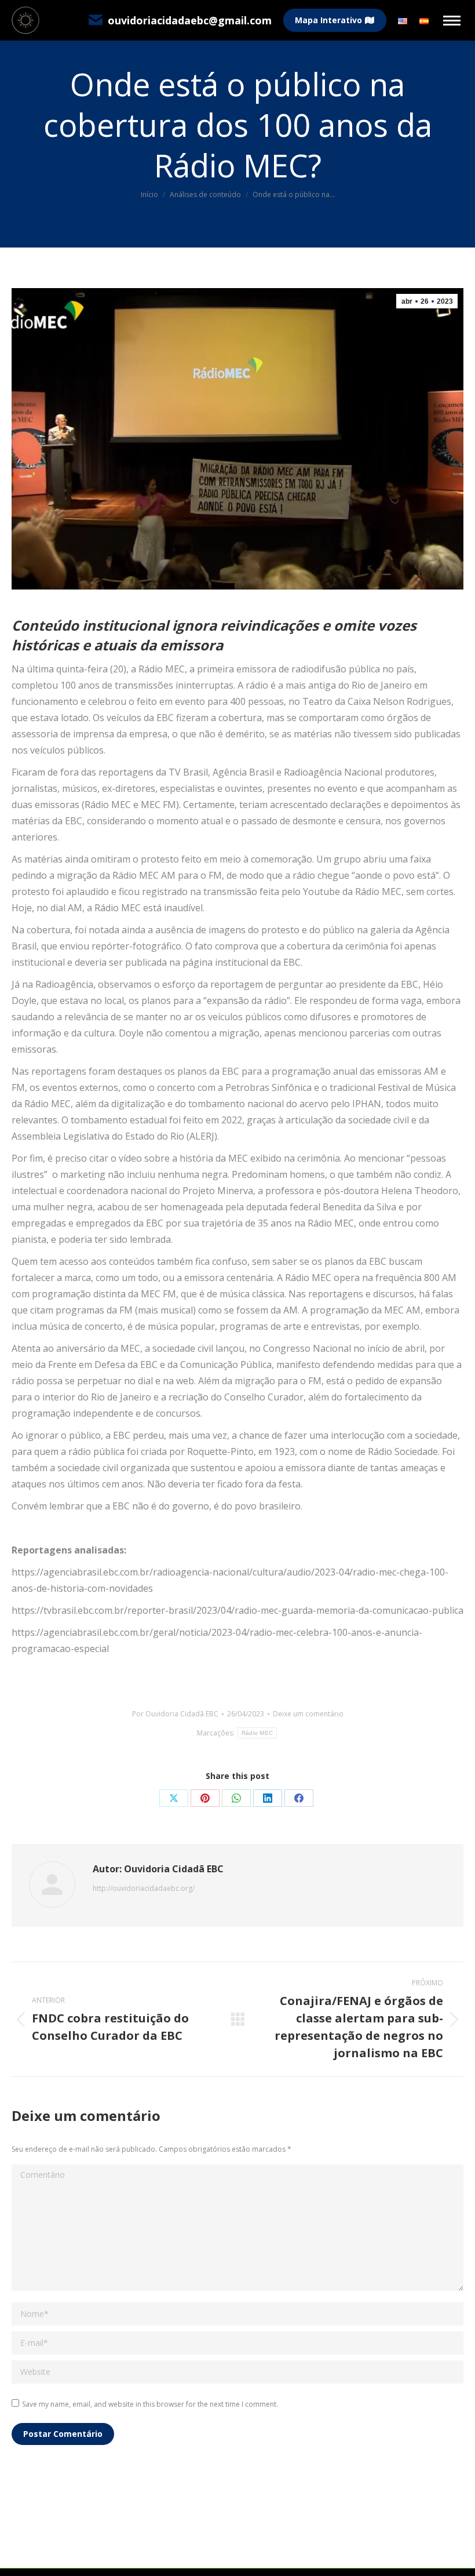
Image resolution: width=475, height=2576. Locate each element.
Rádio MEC (257, 1733)
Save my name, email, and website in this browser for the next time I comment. (150, 2404)
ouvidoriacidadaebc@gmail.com (190, 20)
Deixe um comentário (308, 1714)
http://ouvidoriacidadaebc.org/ (144, 1888)
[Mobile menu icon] (452, 21)
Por (175, 1714)
